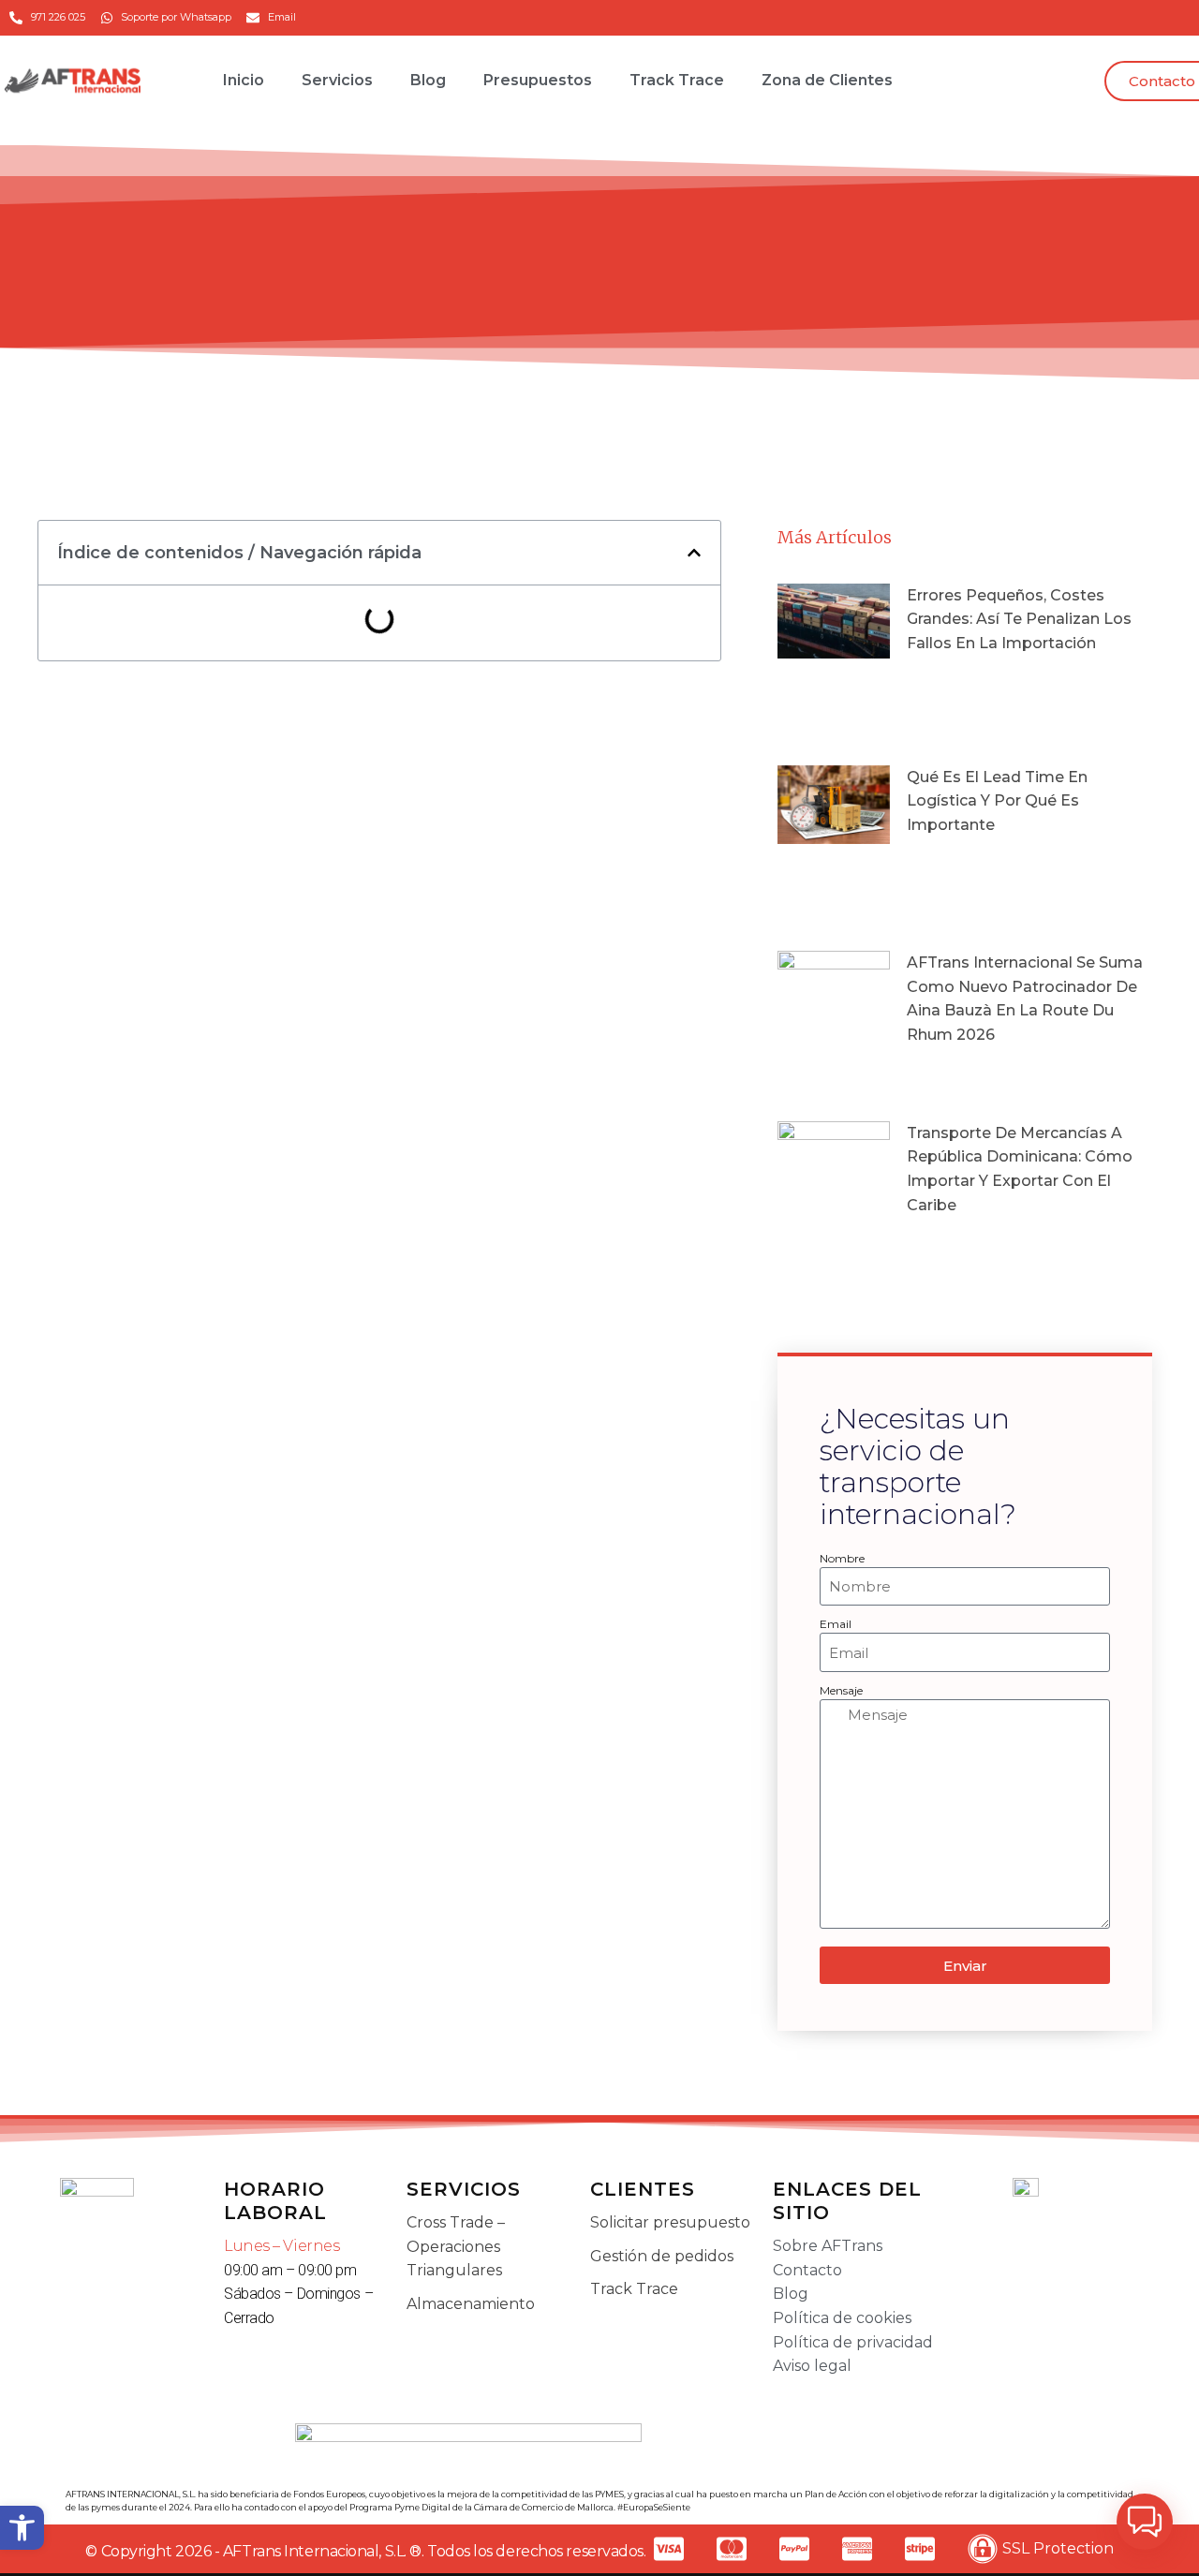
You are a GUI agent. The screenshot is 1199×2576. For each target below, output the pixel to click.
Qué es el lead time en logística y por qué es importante (997, 801)
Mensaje (841, 1690)
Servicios (337, 80)
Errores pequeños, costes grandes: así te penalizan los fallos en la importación (1019, 619)
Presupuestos (538, 80)
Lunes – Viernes (281, 2246)
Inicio (244, 80)
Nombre (842, 1558)
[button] (22, 2528)
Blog (428, 80)
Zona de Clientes (827, 80)
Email (836, 1624)
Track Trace (677, 80)
